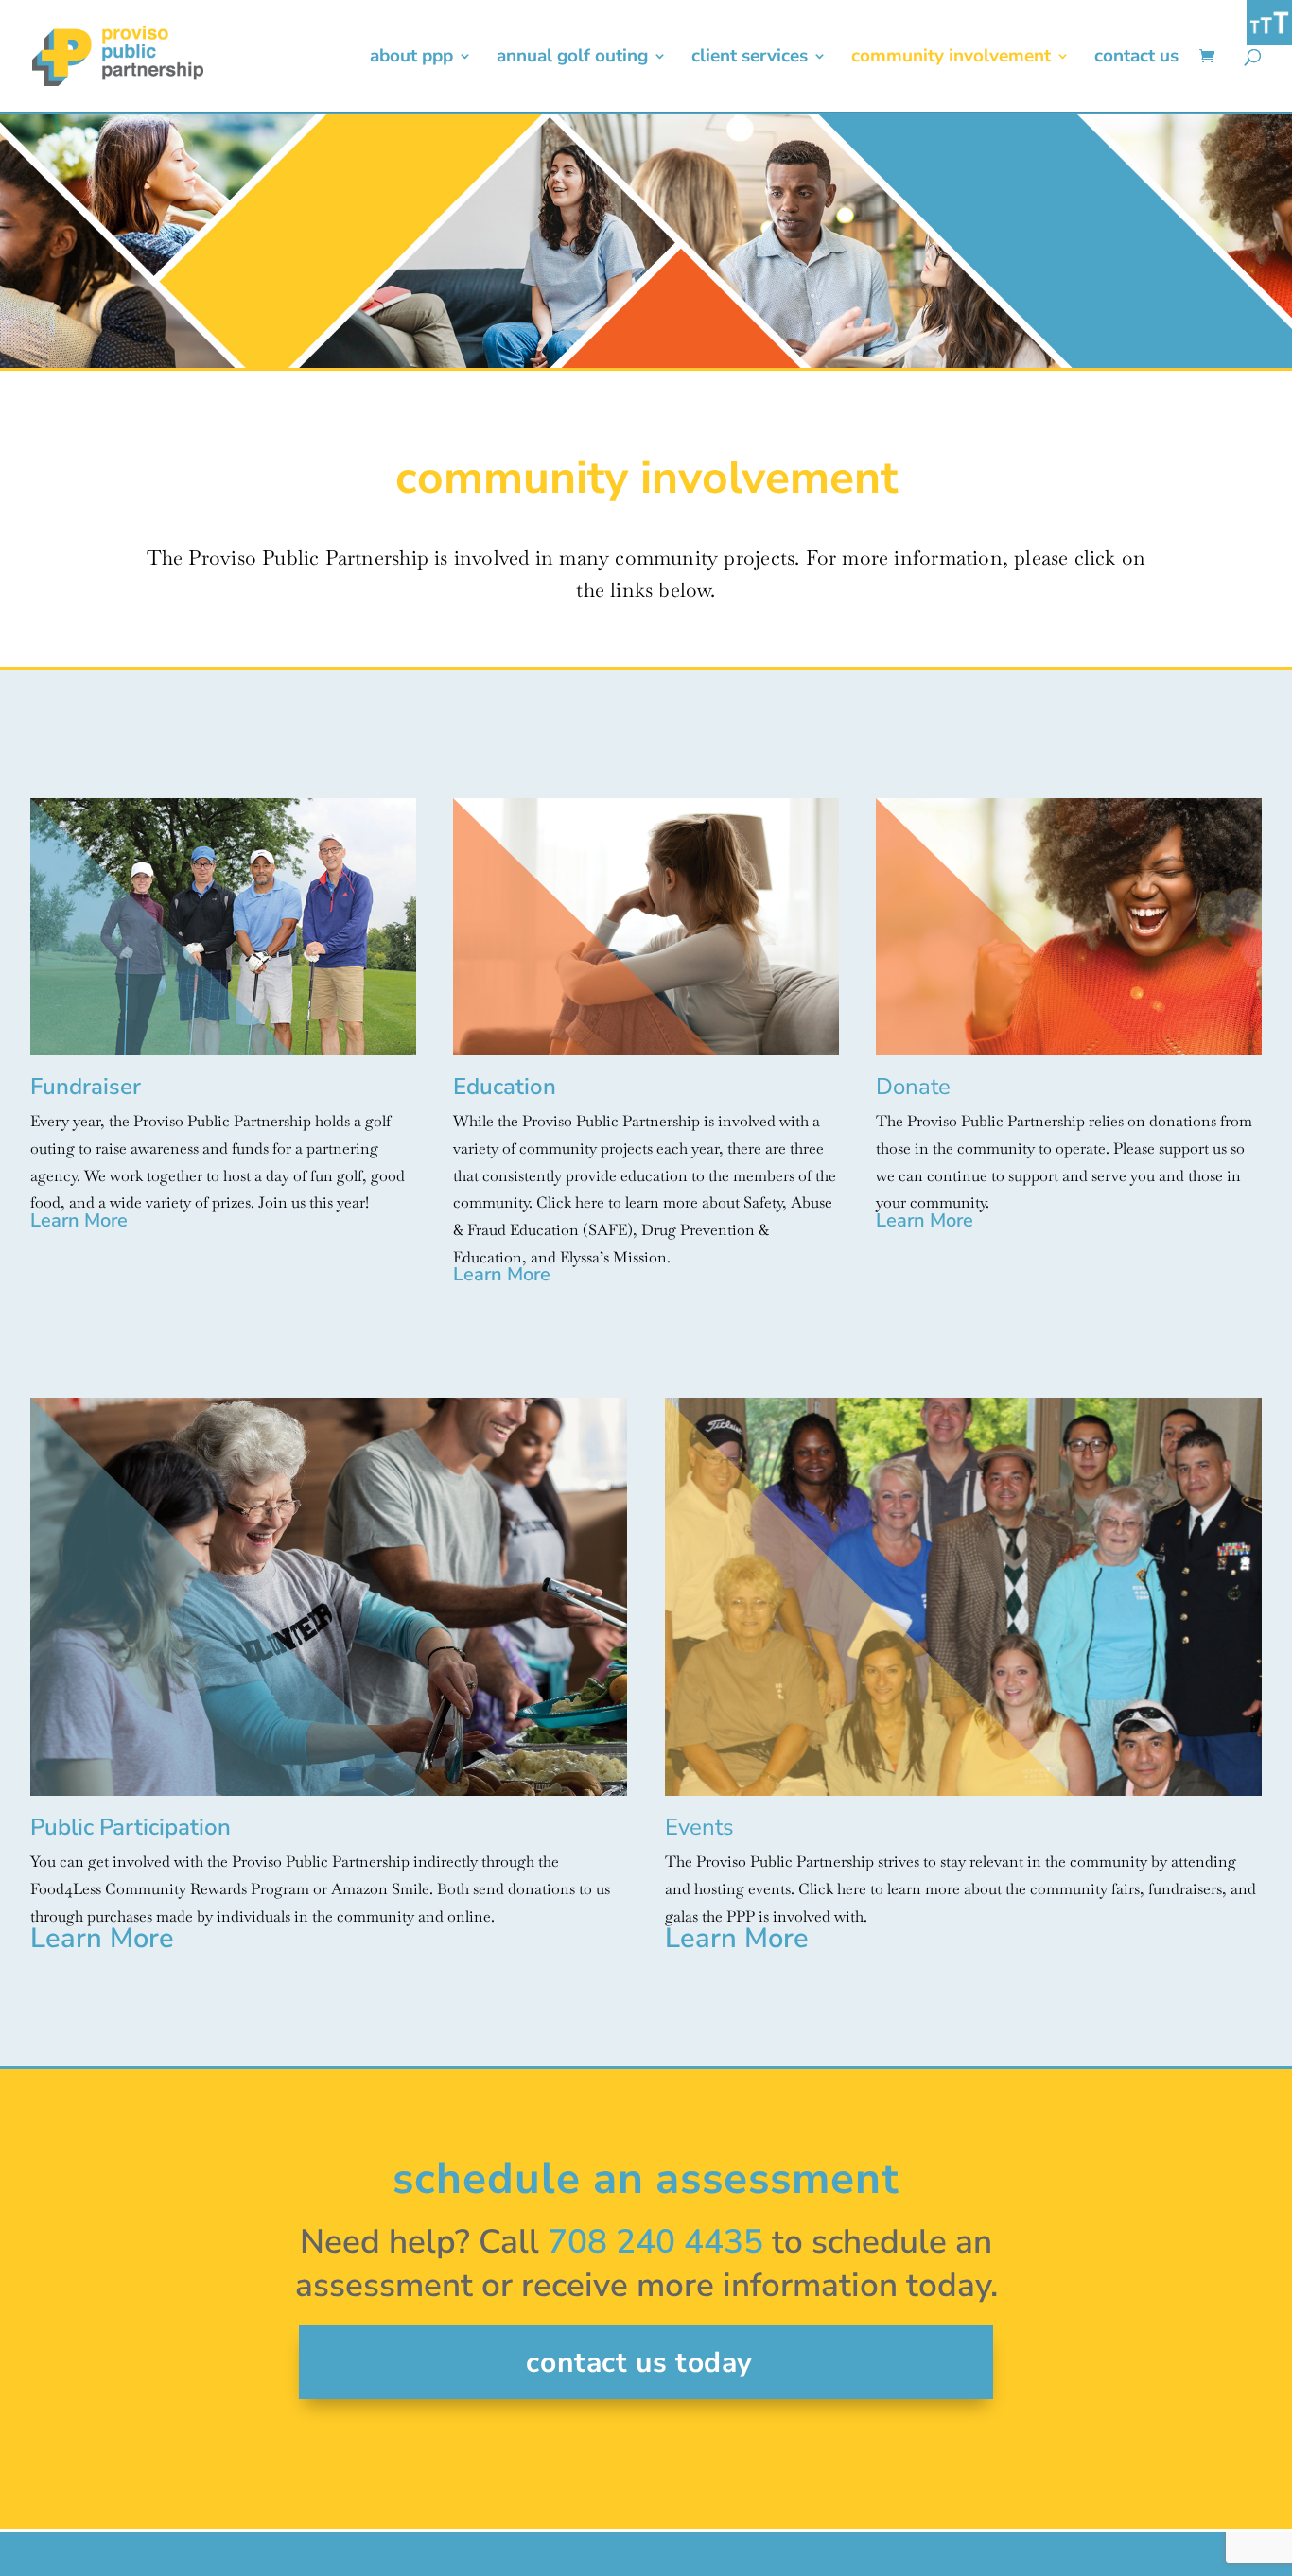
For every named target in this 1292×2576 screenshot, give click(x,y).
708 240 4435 (655, 2242)
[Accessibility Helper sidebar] (1269, 23)
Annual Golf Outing (572, 59)
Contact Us (1136, 59)
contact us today (639, 2363)
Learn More (79, 1220)
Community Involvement (951, 59)
